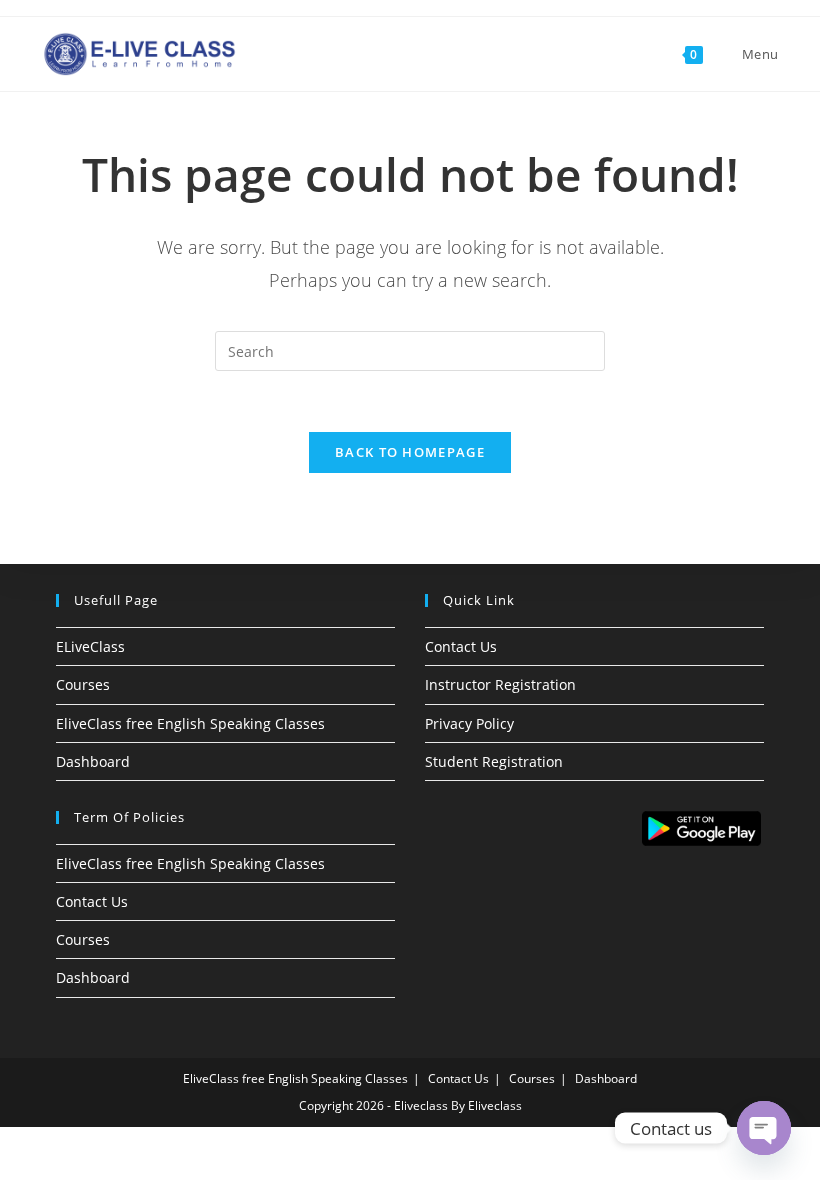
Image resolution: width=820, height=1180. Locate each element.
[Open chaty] (764, 1128)
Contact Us (461, 646)
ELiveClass (90, 646)
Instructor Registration (500, 684)
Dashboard (93, 761)
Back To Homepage (410, 452)
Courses (83, 684)
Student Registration (494, 761)
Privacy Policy (469, 723)
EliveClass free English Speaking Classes (190, 723)
